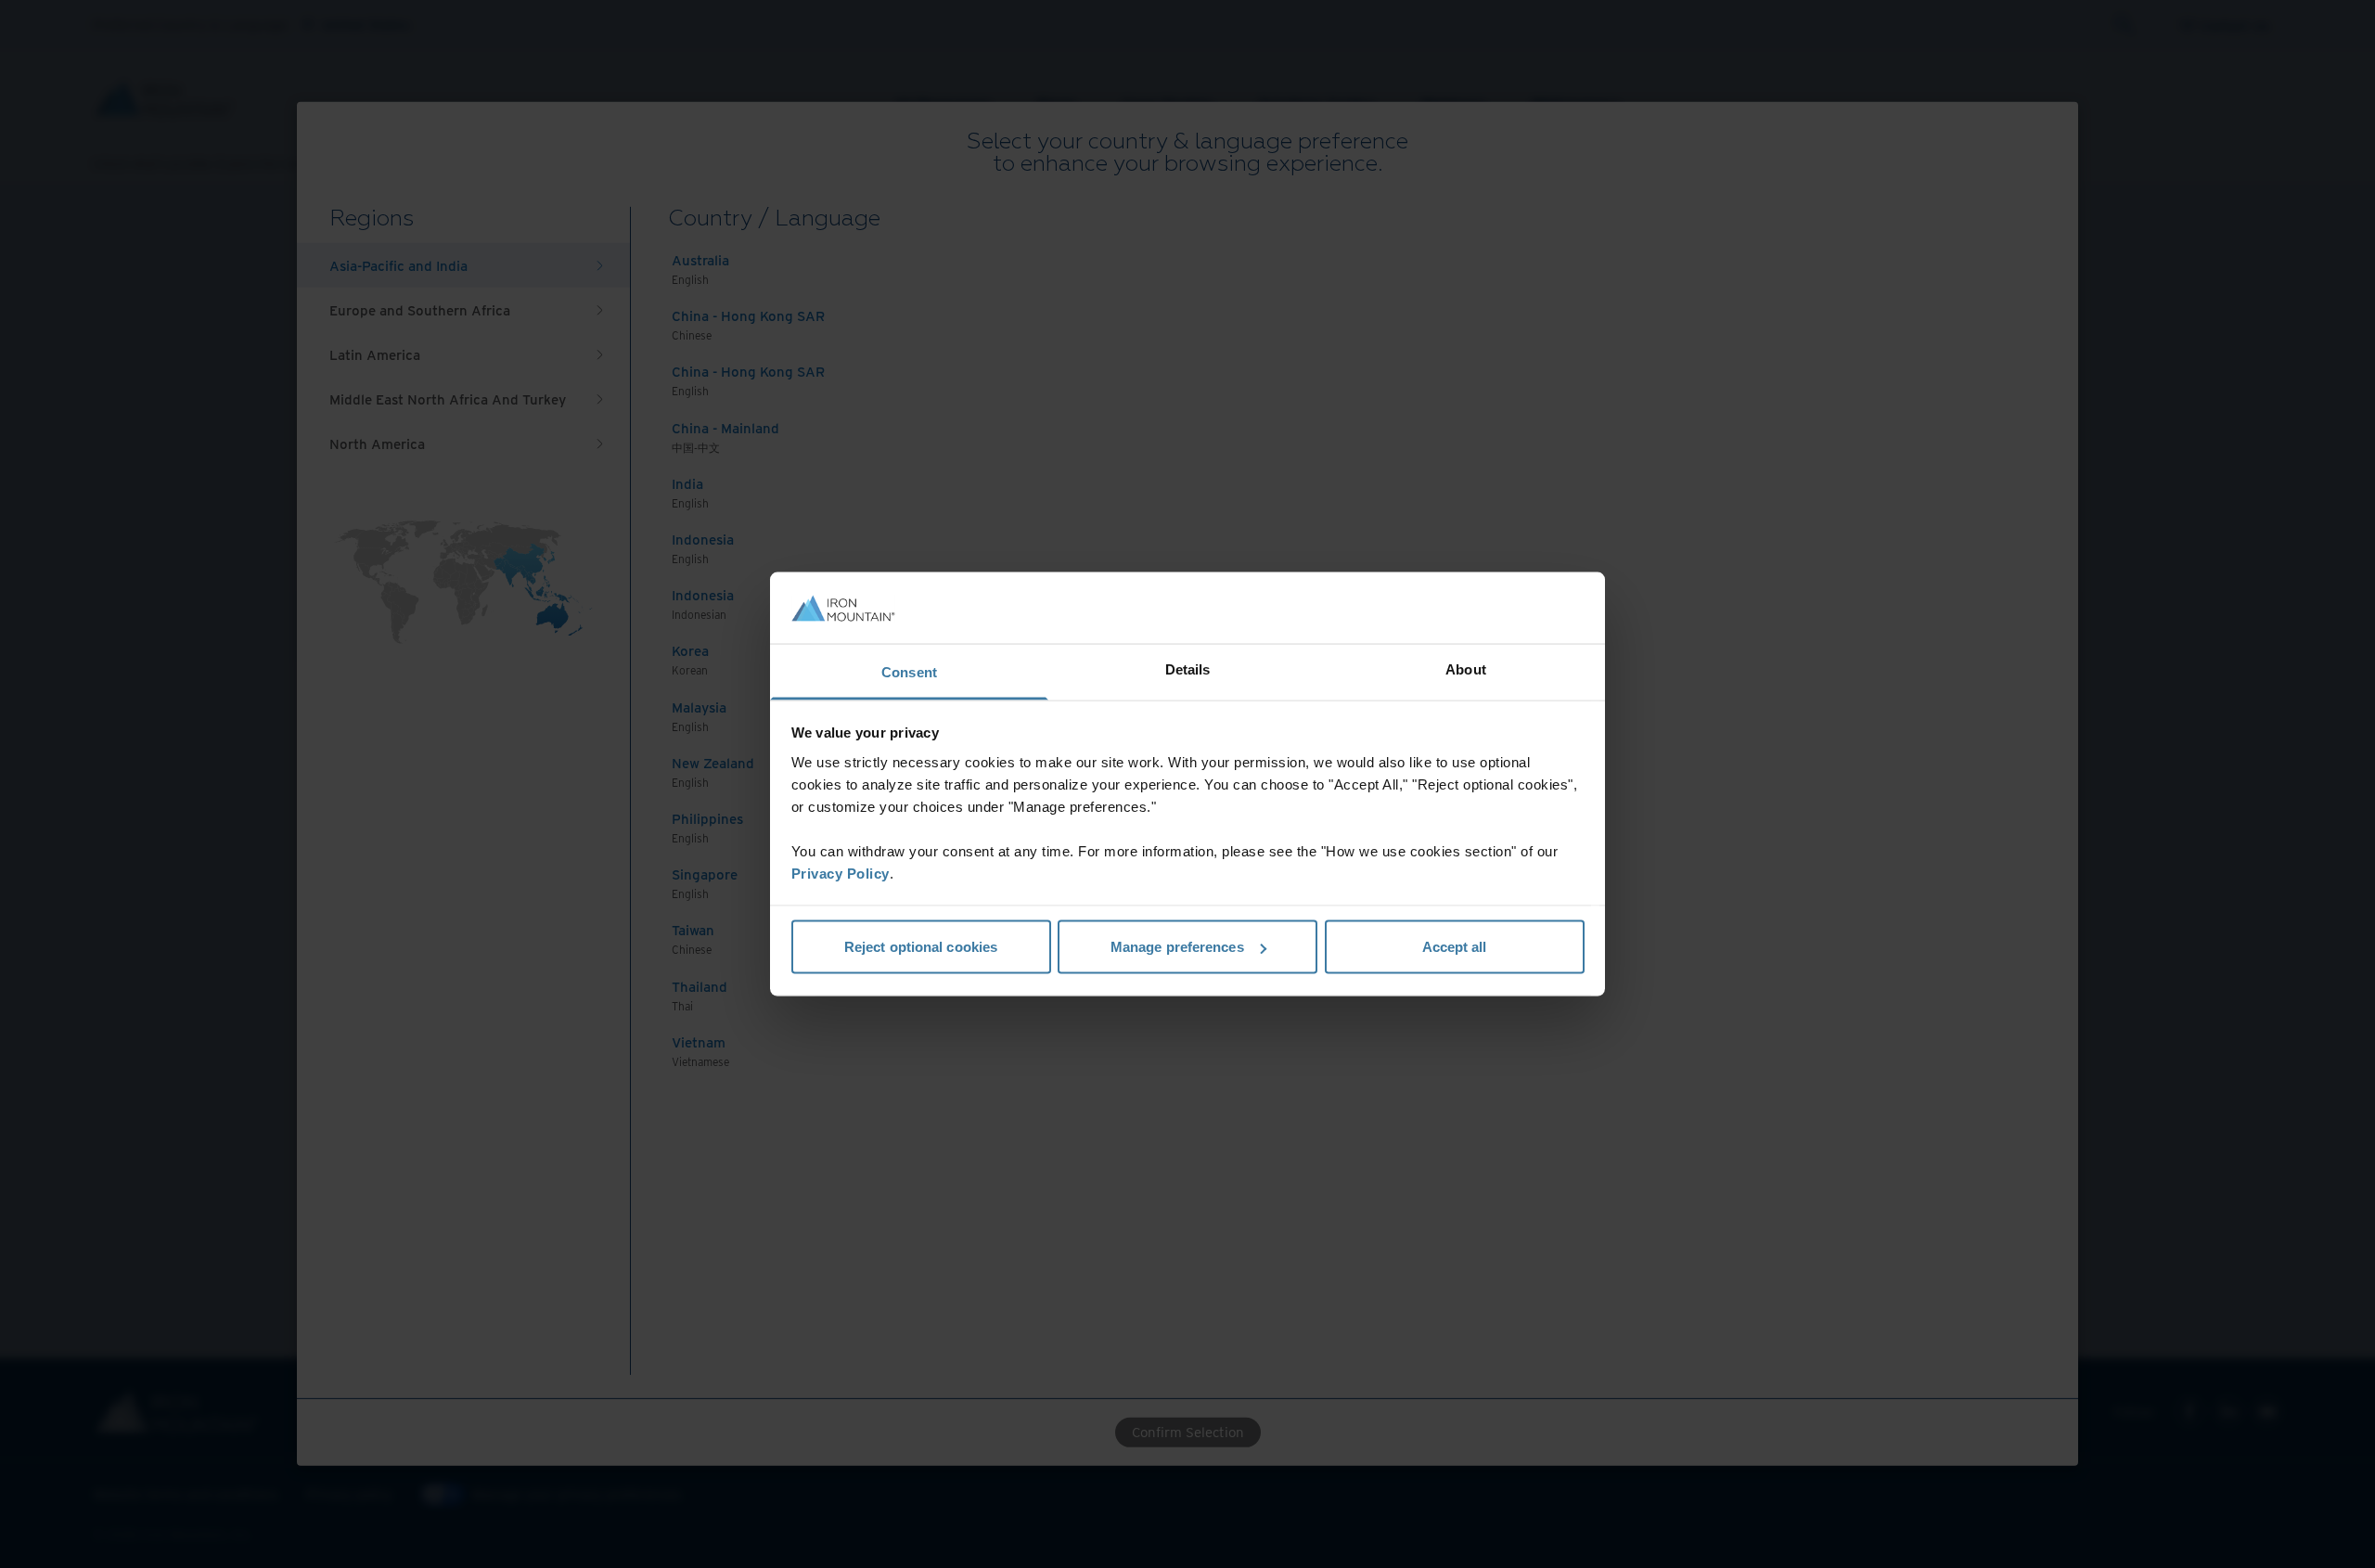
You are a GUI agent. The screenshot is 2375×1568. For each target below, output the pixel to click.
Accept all (1455, 947)
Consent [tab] (909, 671)
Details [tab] (1188, 668)
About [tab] (1466, 668)
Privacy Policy (841, 873)
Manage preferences (1177, 947)
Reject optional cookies (921, 947)
